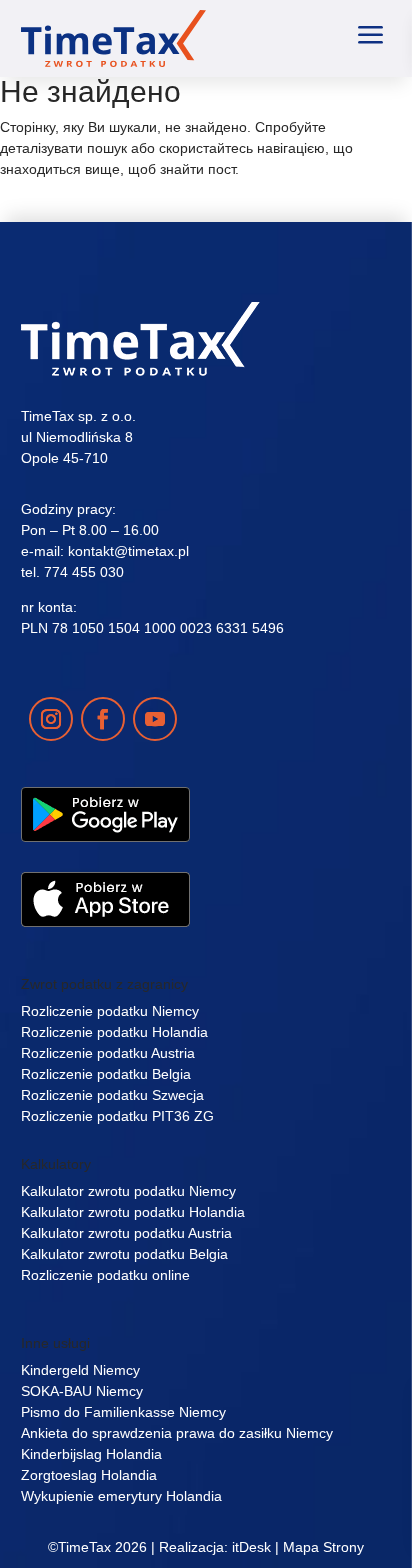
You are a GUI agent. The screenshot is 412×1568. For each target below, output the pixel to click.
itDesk (251, 1547)
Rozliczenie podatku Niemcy (110, 1011)
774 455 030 (84, 572)
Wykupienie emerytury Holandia (121, 1496)
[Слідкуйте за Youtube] (155, 719)
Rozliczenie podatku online (105, 1275)
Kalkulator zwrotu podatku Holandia (133, 1212)
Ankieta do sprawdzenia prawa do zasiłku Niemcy (177, 1433)
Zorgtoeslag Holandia (89, 1475)
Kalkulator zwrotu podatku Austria (126, 1233)
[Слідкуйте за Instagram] (51, 719)
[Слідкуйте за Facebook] (103, 719)
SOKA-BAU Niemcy (82, 1391)
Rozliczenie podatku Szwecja (112, 1095)
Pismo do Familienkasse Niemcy (123, 1412)
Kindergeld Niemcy (80, 1370)
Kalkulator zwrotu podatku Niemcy (128, 1191)
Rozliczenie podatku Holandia (114, 1032)
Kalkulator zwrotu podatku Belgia (124, 1254)
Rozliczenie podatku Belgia (106, 1074)
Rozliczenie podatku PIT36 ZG (117, 1116)
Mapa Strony (323, 1547)
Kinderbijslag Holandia (91, 1454)
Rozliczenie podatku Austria (108, 1053)
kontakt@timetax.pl (128, 551)
